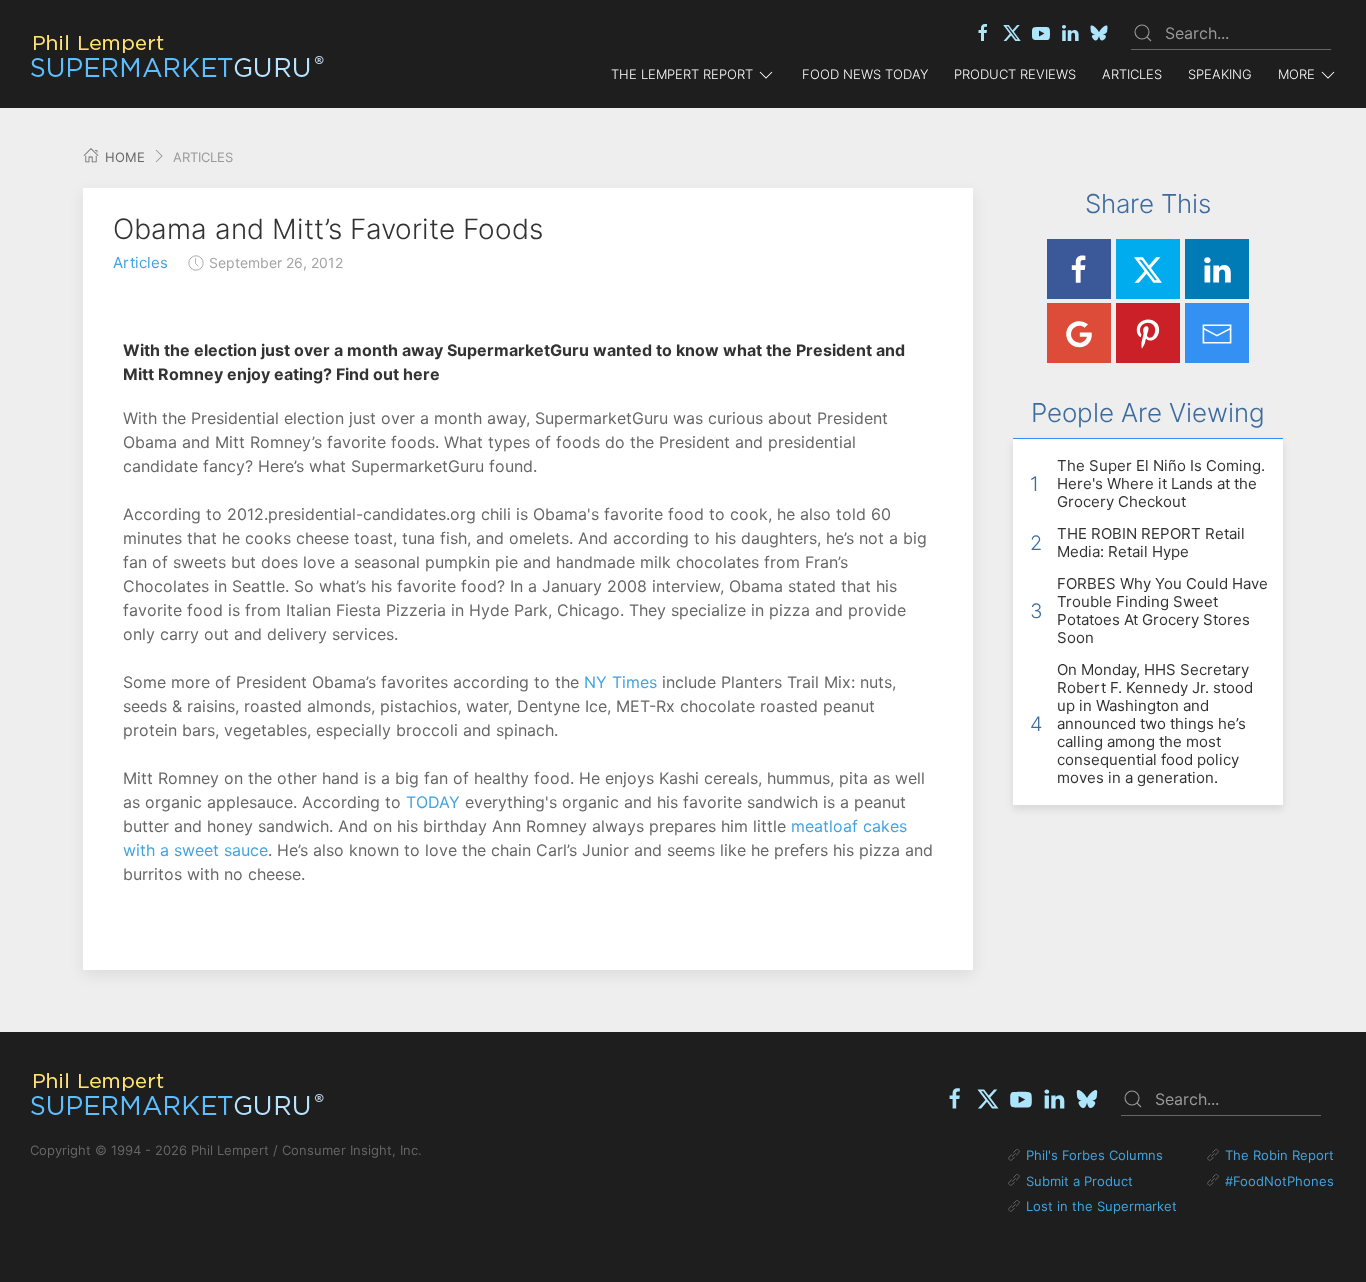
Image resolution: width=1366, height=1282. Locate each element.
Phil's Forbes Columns (1094, 1155)
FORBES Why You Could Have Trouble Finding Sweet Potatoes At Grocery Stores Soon (1162, 610)
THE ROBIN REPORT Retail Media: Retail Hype (1151, 542)
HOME (123, 157)
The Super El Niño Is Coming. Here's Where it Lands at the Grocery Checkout (1161, 483)
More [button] (1296, 74)
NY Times (620, 682)
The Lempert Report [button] (682, 74)
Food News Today (865, 74)
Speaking (1220, 74)
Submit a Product (1079, 1181)
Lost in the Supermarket (1101, 1206)
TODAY (433, 802)
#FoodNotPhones (1279, 1181)
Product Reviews (1015, 74)
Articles (1132, 74)
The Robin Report (1279, 1155)
